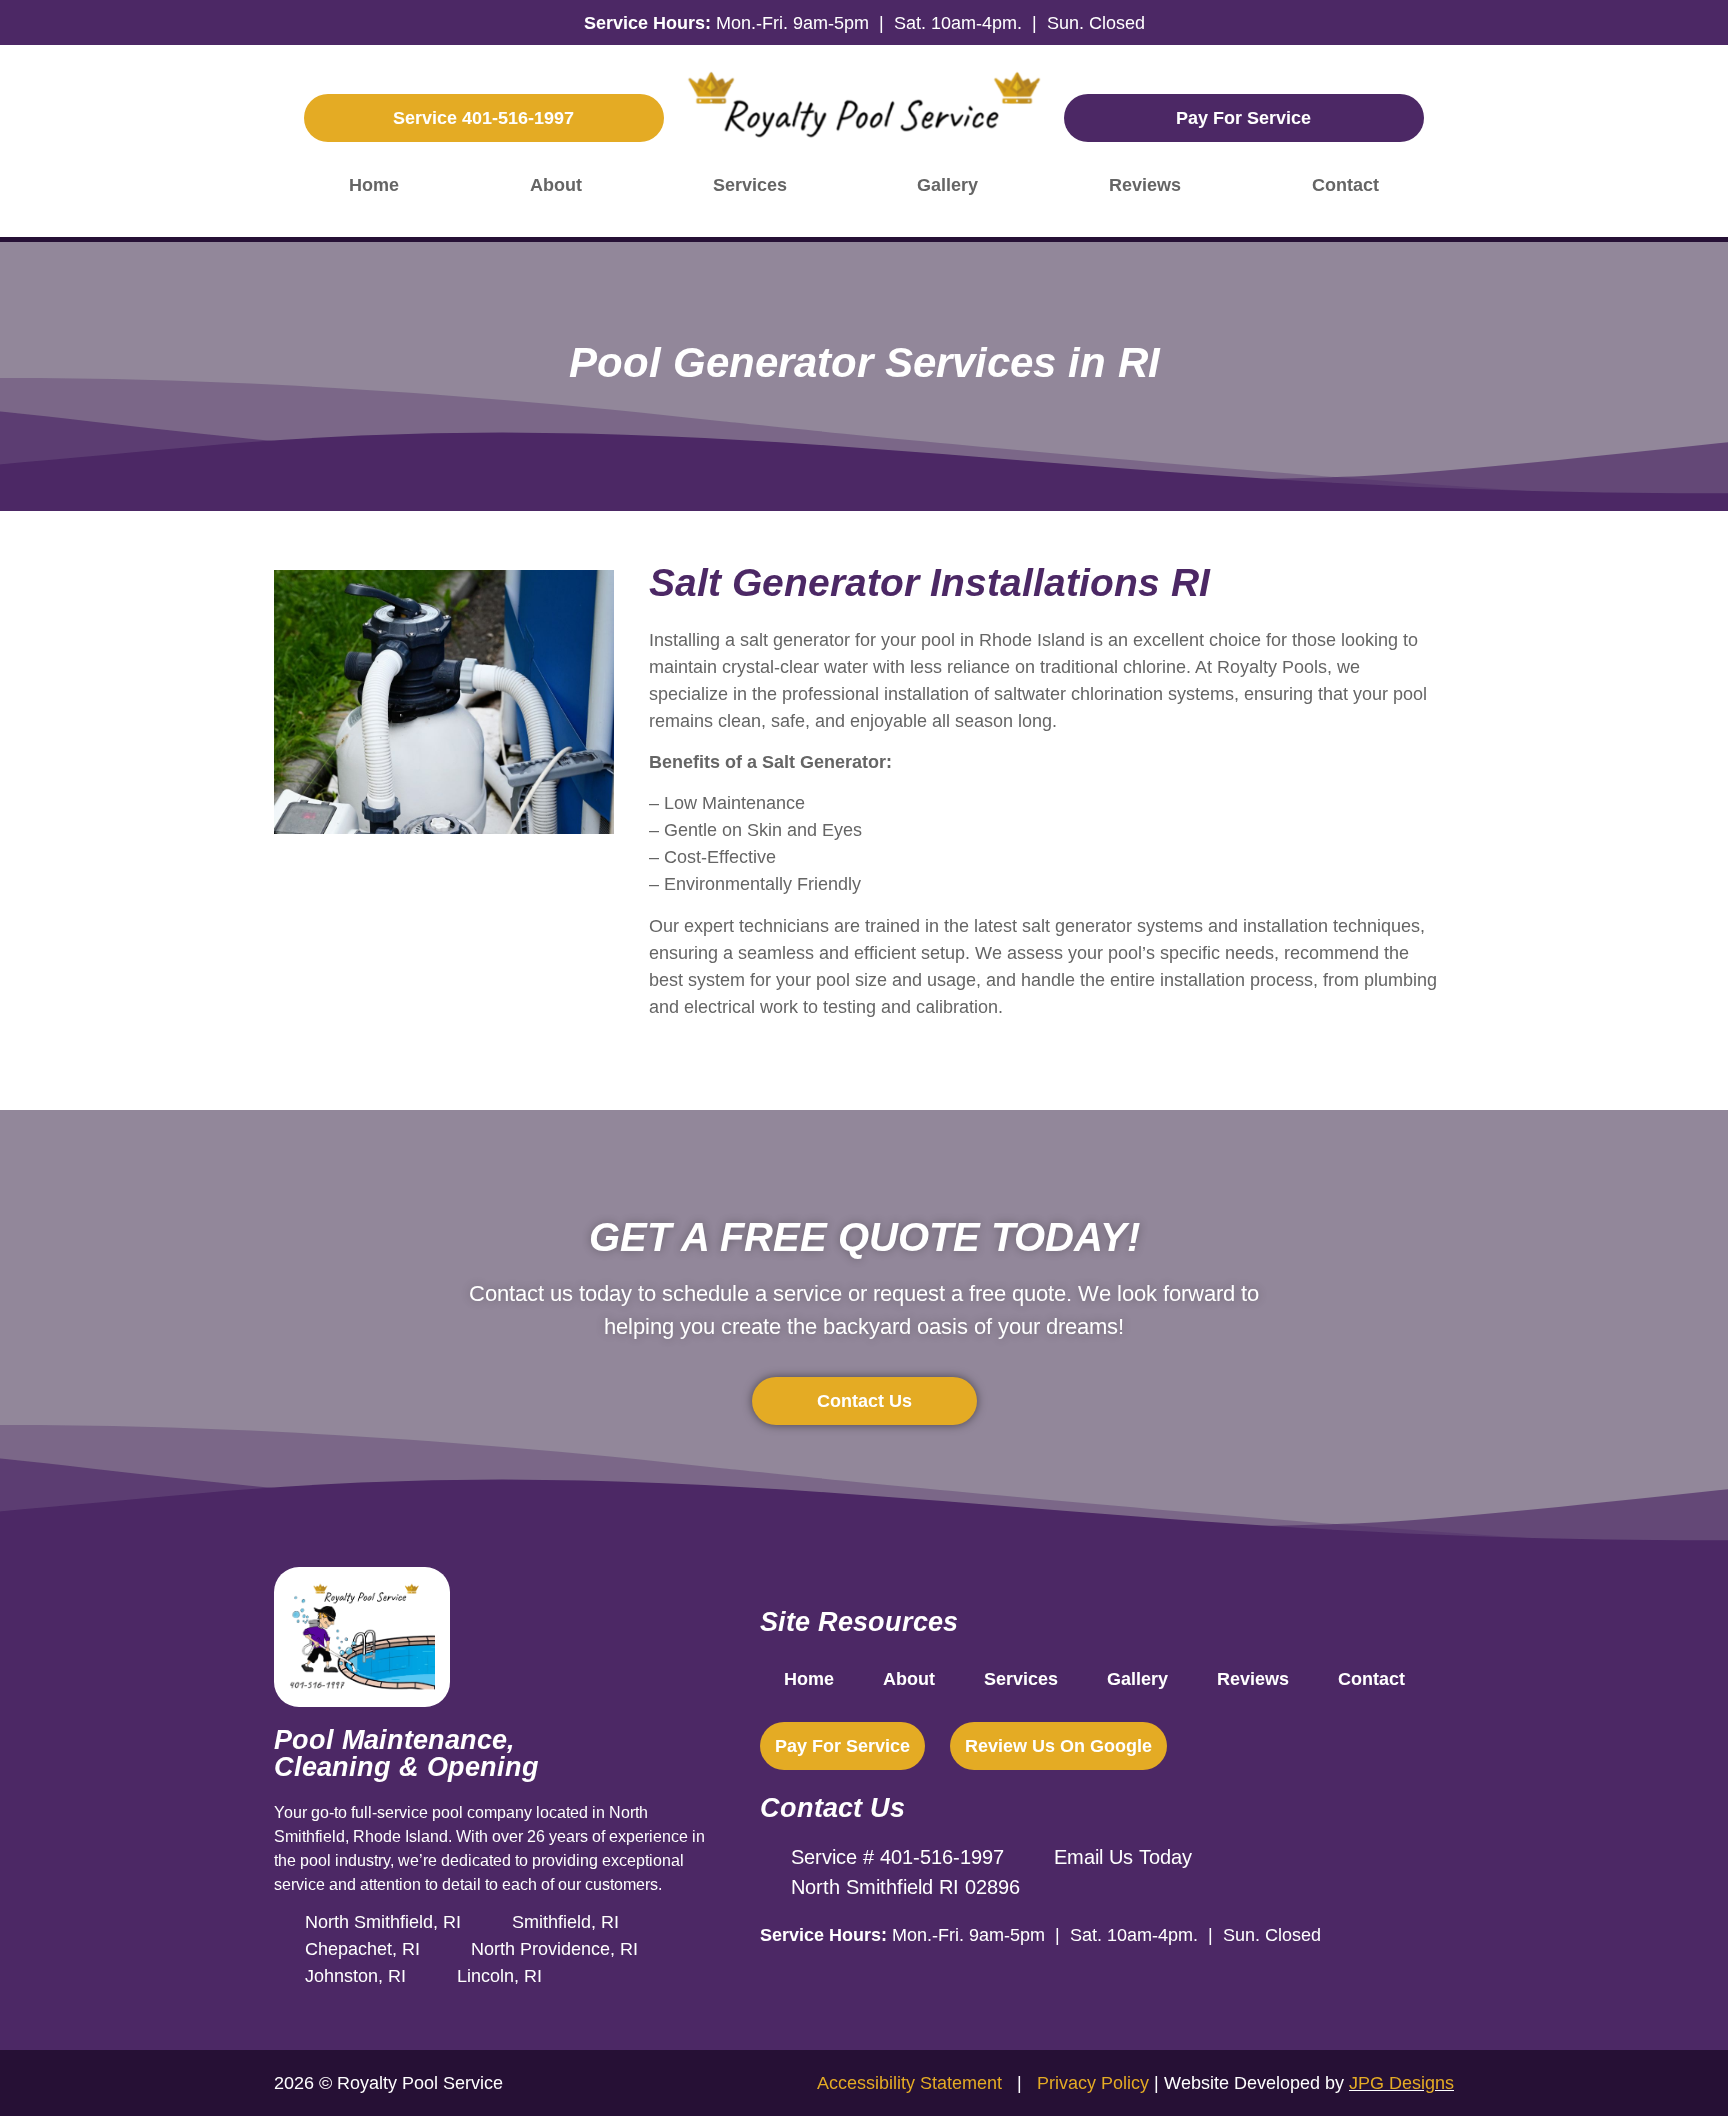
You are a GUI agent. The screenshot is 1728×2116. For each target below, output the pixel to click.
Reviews (1145, 185)
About (556, 185)
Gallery (947, 185)
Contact (1345, 185)
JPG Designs (1401, 2083)
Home (374, 185)
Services (750, 185)
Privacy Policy (1093, 2083)
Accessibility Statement (912, 2083)
